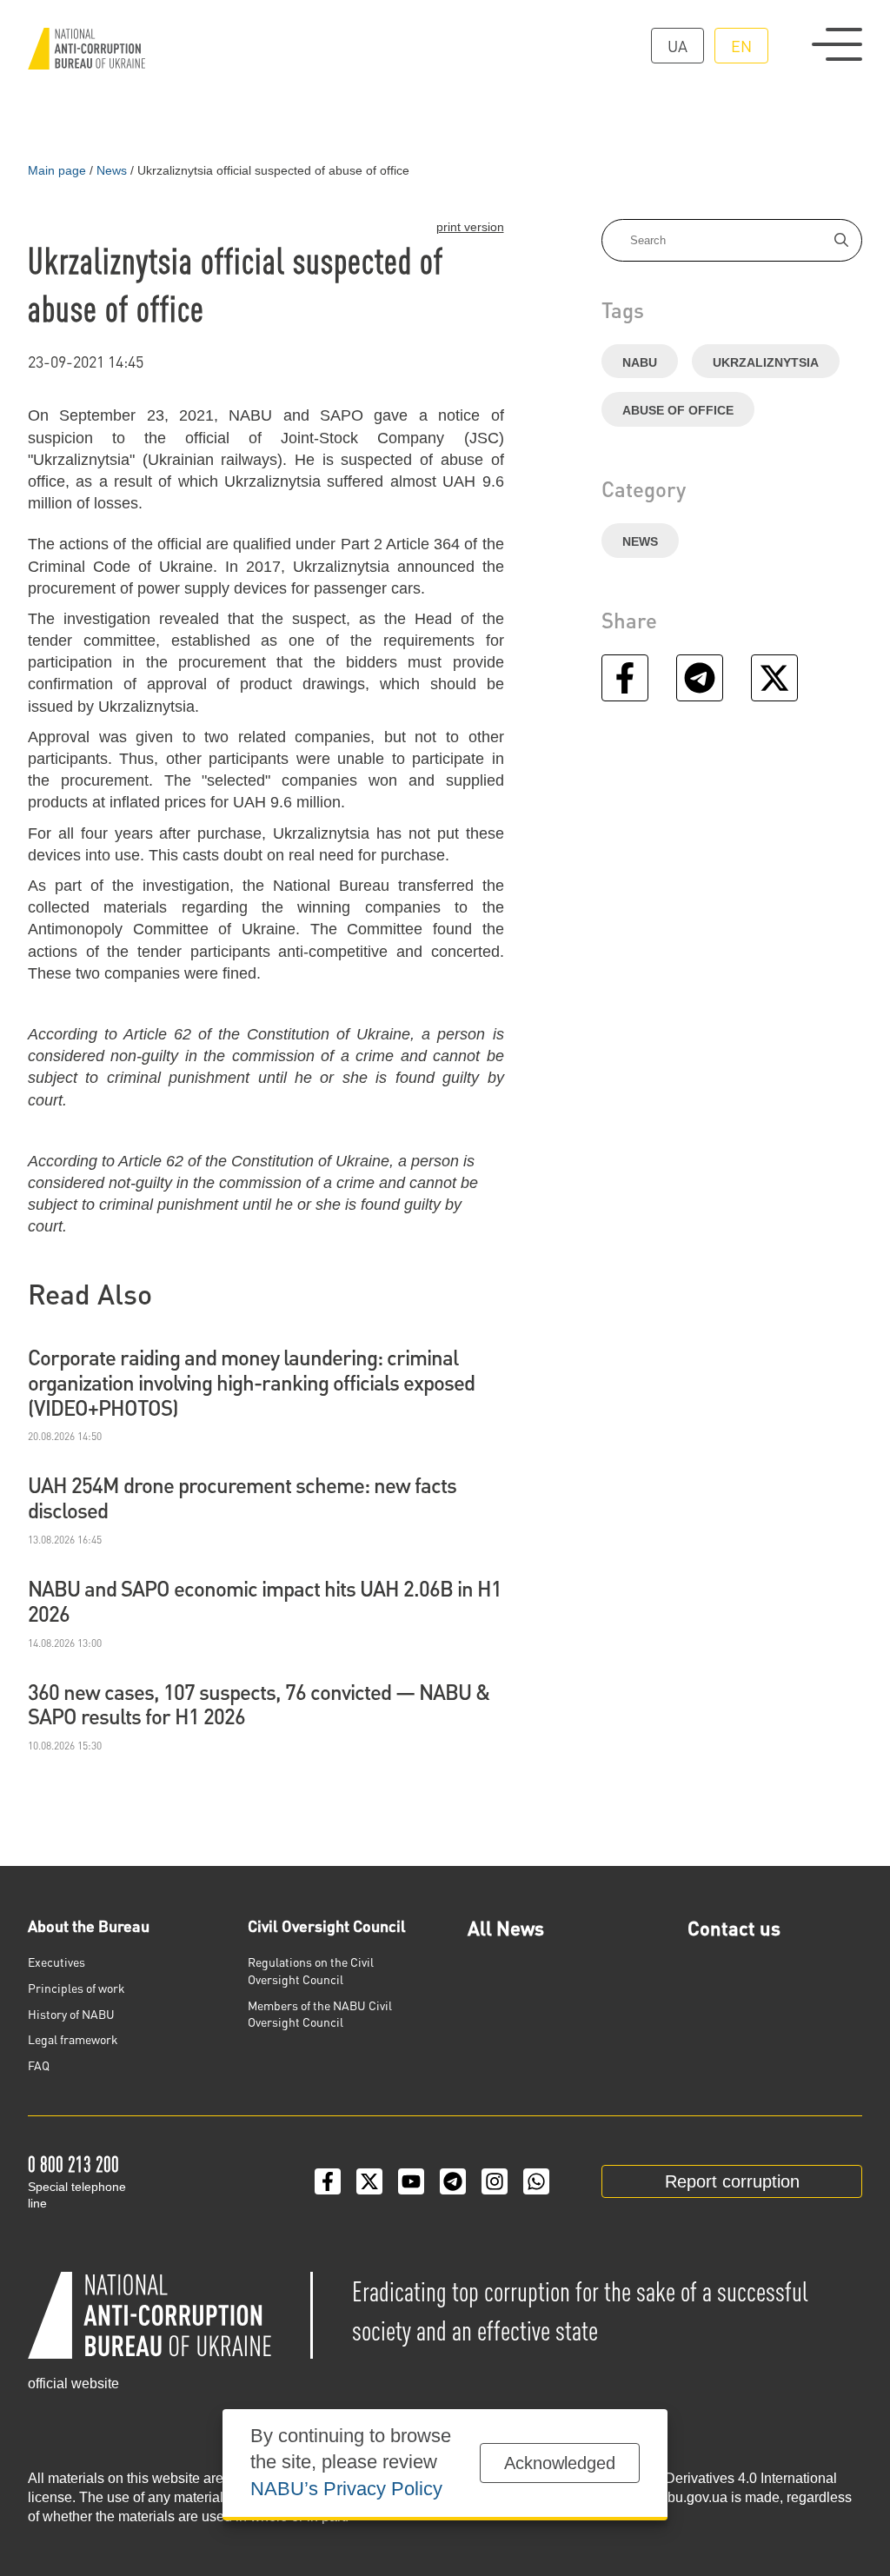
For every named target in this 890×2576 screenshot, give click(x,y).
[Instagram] (495, 2181)
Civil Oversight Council (327, 1925)
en (741, 46)
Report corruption (732, 2181)
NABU (640, 362)
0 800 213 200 (73, 2164)
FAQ (39, 2065)
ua (677, 46)
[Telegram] (453, 2181)
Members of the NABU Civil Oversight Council (320, 2014)
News (640, 541)
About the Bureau (89, 1925)
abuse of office (678, 410)
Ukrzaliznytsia (766, 362)
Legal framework (73, 2039)
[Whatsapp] (536, 2181)
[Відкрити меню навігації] (837, 44)
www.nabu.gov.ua (673, 2497)
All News (506, 1928)
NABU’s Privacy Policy (346, 2489)
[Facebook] (328, 2181)
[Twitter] (369, 2181)
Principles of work (76, 1988)
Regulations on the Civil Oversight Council (311, 1970)
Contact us (734, 1928)
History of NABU (71, 2014)
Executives (56, 1962)
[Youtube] (411, 2181)
